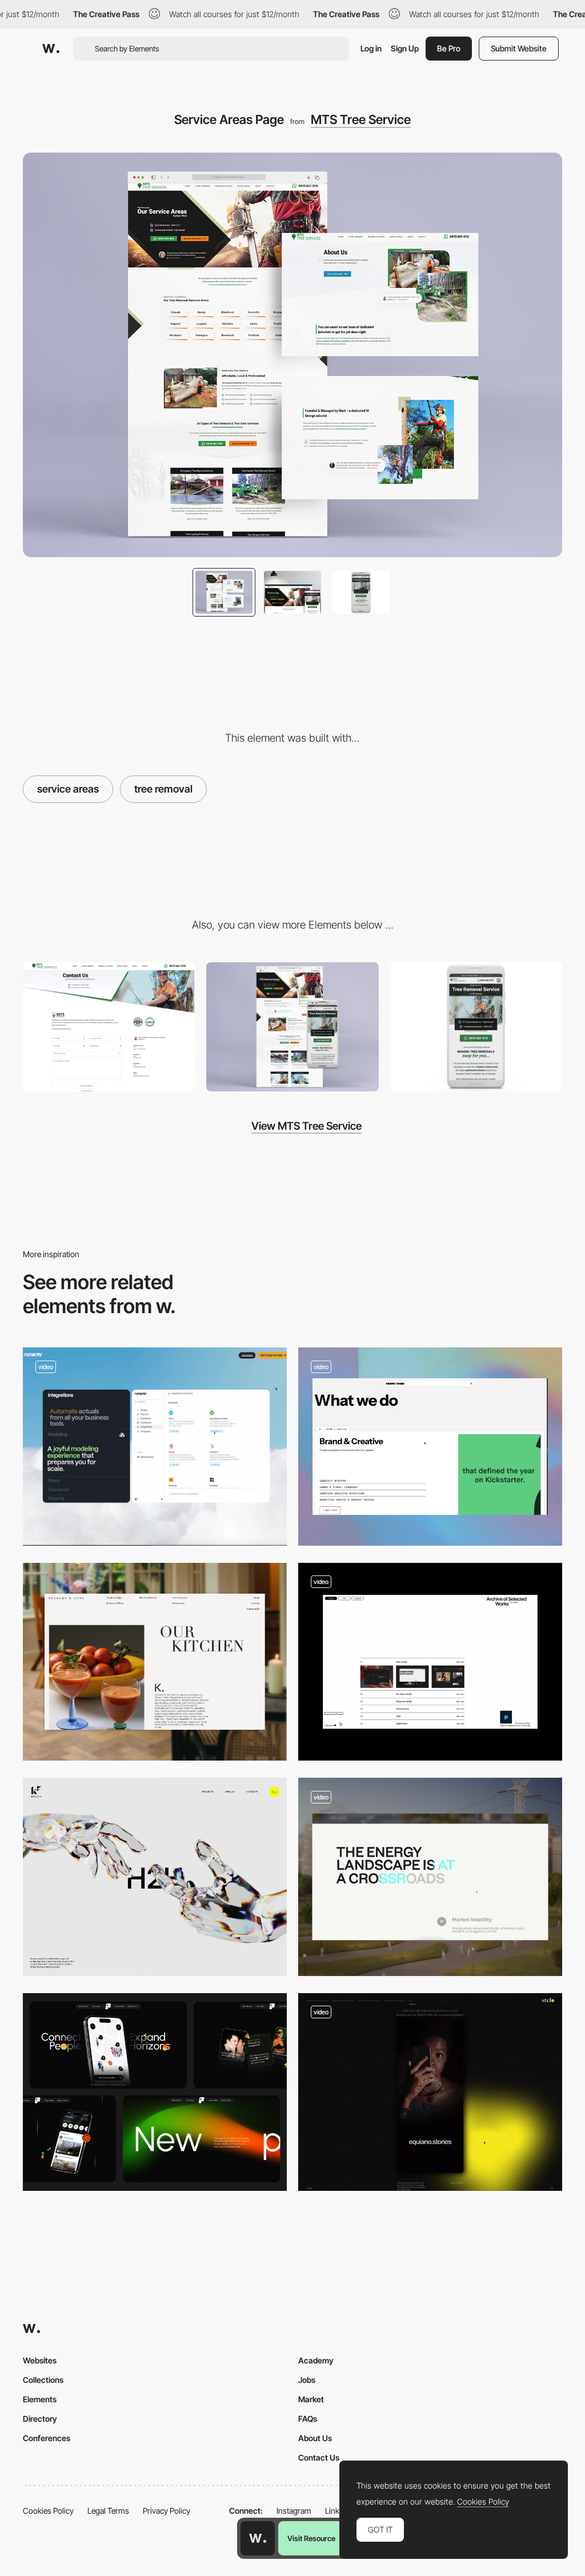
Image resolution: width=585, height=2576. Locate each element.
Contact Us (319, 2457)
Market (311, 2399)
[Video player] (430, 2092)
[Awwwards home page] (258, 2538)
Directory (40, 2419)
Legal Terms (108, 2511)
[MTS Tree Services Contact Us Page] (109, 1027)
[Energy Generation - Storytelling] (430, 1877)
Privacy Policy (167, 2511)
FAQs (308, 2419)
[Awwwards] (51, 49)
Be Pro (449, 48)
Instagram (294, 2511)
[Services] (430, 1447)
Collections (43, 2380)
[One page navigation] (155, 1447)
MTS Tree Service (361, 119)
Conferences (47, 2438)
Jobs (307, 2380)
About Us (315, 2438)
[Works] (430, 1662)
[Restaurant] (155, 1662)
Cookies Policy (48, 2511)
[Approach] (155, 1877)
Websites (40, 2360)
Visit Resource (311, 2538)
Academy (316, 2360)
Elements (40, 2399)
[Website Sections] (155, 2092)
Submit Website (519, 48)
